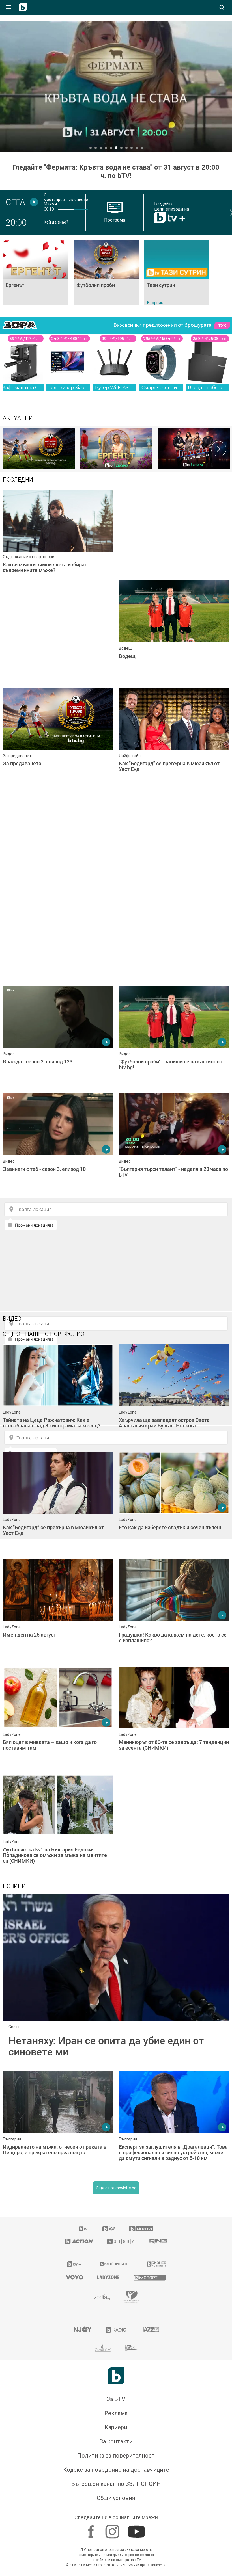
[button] (91, 148)
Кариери (116, 2427)
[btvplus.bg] (74, 2264)
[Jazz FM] (150, 2330)
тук (222, 325)
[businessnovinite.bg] (156, 2264)
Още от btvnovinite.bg (116, 2188)
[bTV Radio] (116, 2330)
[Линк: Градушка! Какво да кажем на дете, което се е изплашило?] (174, 1610)
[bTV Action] (79, 2241)
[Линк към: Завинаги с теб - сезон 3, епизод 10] (58, 1144)
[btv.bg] (83, 2229)
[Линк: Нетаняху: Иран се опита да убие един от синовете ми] (116, 1980)
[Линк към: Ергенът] (35, 272)
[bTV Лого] (116, 2376)
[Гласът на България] (194, 449)
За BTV (116, 2399)
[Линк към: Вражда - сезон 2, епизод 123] (58, 1037)
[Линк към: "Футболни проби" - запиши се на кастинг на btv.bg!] (174, 1037)
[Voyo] (75, 2277)
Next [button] (219, 449)
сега (15, 202)
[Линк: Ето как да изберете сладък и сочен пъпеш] (174, 1503)
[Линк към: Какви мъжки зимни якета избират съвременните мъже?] (58, 541)
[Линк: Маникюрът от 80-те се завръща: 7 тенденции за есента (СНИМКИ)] (174, 1717)
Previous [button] (13, 449)
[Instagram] (113, 2529)
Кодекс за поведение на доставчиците (116, 2470)
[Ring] (158, 2241)
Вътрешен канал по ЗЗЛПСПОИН (116, 2484)
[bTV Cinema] (141, 2229)
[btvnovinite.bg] (114, 2264)
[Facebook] (92, 2529)
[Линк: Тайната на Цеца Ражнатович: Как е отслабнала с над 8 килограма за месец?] (58, 1395)
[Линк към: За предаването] (58, 739)
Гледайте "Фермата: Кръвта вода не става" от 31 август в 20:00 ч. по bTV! (116, 171)
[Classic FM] (103, 2348)
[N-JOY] (82, 2330)
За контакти (116, 2441)
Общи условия (116, 2498)
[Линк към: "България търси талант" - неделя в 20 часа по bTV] (174, 1144)
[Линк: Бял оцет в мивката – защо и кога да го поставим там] (58, 1717)
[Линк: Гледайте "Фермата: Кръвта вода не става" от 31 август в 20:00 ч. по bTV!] (116, 87)
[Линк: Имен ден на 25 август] (58, 1610)
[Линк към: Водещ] (174, 631)
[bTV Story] (121, 2241)
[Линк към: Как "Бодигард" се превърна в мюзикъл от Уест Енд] (174, 739)
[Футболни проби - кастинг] (39, 449)
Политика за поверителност (116, 2456)
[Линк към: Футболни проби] (106, 272)
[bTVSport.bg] (150, 2277)
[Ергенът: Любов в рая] (116, 449)
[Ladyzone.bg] (108, 2277)
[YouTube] (137, 2529)
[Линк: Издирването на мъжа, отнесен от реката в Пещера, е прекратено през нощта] (58, 2122)
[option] (39, 449)
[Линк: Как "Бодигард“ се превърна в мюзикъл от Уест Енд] (58, 1503)
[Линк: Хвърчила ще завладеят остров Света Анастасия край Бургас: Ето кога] (174, 1395)
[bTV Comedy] (109, 2229)
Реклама (116, 2413)
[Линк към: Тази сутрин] (177, 272)
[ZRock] (131, 2348)
